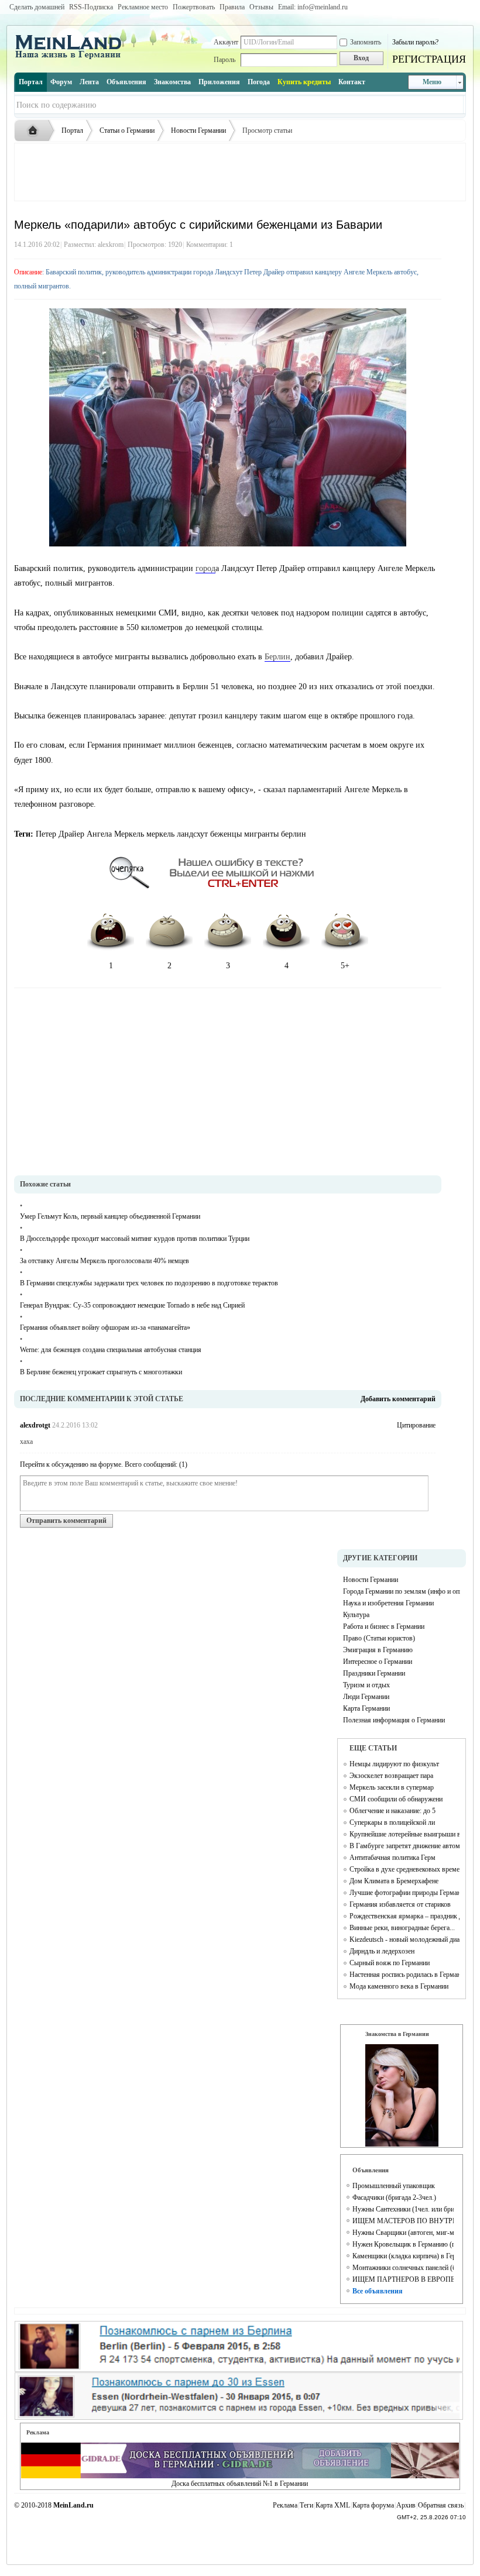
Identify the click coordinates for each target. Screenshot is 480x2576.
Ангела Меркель (115, 834)
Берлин (277, 657)
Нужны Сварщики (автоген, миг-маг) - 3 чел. (403, 2233)
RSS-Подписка (91, 7)
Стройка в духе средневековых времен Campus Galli (404, 1869)
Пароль (224, 60)
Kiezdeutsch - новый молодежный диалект (404, 1939)
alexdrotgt (35, 1425)
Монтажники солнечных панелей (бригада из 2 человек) (403, 2268)
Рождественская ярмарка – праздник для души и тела (404, 1916)
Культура (356, 1615)
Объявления (126, 82)
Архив (406, 2505)
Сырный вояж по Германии (390, 1963)
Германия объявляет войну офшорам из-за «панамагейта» (105, 1327)
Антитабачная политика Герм (392, 1858)
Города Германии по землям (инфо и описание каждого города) (402, 1591)
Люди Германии (366, 1697)
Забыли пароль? (415, 42)
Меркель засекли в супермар (392, 1787)
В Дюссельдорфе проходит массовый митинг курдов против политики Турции (135, 1239)
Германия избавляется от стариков (400, 1904)
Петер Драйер (60, 834)
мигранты (261, 834)
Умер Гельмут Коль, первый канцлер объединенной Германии (110, 1216)
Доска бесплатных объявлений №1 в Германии (240, 2484)
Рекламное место (143, 7)
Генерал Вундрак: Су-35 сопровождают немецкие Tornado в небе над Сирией (132, 1305)
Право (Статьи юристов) (379, 1638)
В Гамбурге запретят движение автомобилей (404, 1846)
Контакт (352, 82)
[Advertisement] (240, 172)
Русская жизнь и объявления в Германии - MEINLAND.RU (36, 131)
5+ (345, 966)
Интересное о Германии (378, 1662)
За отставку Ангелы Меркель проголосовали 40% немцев (104, 1261)
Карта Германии (366, 1708)
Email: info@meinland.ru (313, 7)
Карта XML (333, 2505)
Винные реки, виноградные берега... (402, 1928)
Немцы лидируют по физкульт (394, 1764)
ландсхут (192, 834)
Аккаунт (226, 42)
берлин (294, 834)
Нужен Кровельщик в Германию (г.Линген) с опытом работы (403, 2244)
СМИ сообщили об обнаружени (396, 1799)
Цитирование (416, 1425)
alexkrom (111, 245)
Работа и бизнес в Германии (384, 1626)
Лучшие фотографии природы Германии (404, 1893)
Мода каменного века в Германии (399, 1986)
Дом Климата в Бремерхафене (394, 1881)
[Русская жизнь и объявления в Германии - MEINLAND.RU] (73, 58)
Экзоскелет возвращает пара (391, 1776)
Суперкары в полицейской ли (392, 1822)
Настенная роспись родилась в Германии (404, 1975)
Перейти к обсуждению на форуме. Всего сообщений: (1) (104, 1464)
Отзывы (261, 7)
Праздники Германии (374, 1673)
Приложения (219, 82)
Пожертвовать (194, 7)
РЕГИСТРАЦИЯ (429, 59)
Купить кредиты (304, 82)
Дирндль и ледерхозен (382, 1951)
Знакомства (172, 82)
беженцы (226, 834)
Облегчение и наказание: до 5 (392, 1811)
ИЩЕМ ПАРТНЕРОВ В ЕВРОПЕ (403, 2279)
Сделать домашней (37, 7)
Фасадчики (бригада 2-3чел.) (394, 2197)
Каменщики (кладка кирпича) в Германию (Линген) (403, 2256)
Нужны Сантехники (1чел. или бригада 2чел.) (403, 2209)
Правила (232, 7)
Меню (432, 82)
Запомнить (366, 42)
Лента (89, 82)
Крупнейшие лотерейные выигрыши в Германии (404, 1834)
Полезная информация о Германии (394, 1720)
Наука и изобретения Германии (388, 1603)
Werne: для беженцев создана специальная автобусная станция (111, 1350)
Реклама (285, 2505)
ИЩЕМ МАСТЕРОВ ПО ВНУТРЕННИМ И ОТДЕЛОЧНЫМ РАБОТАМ (403, 2221)
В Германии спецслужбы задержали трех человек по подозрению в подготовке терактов (149, 1283)
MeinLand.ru (73, 2505)
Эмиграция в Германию (378, 1650)
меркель (160, 834)
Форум (61, 82)
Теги (306, 2505)
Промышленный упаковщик (394, 2186)
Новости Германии (198, 130)
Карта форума (373, 2505)
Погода (259, 82)
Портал (31, 82)
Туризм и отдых (366, 1685)
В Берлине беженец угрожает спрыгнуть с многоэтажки (101, 1372)
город (205, 568)
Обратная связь (441, 2505)
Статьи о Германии (127, 130)
